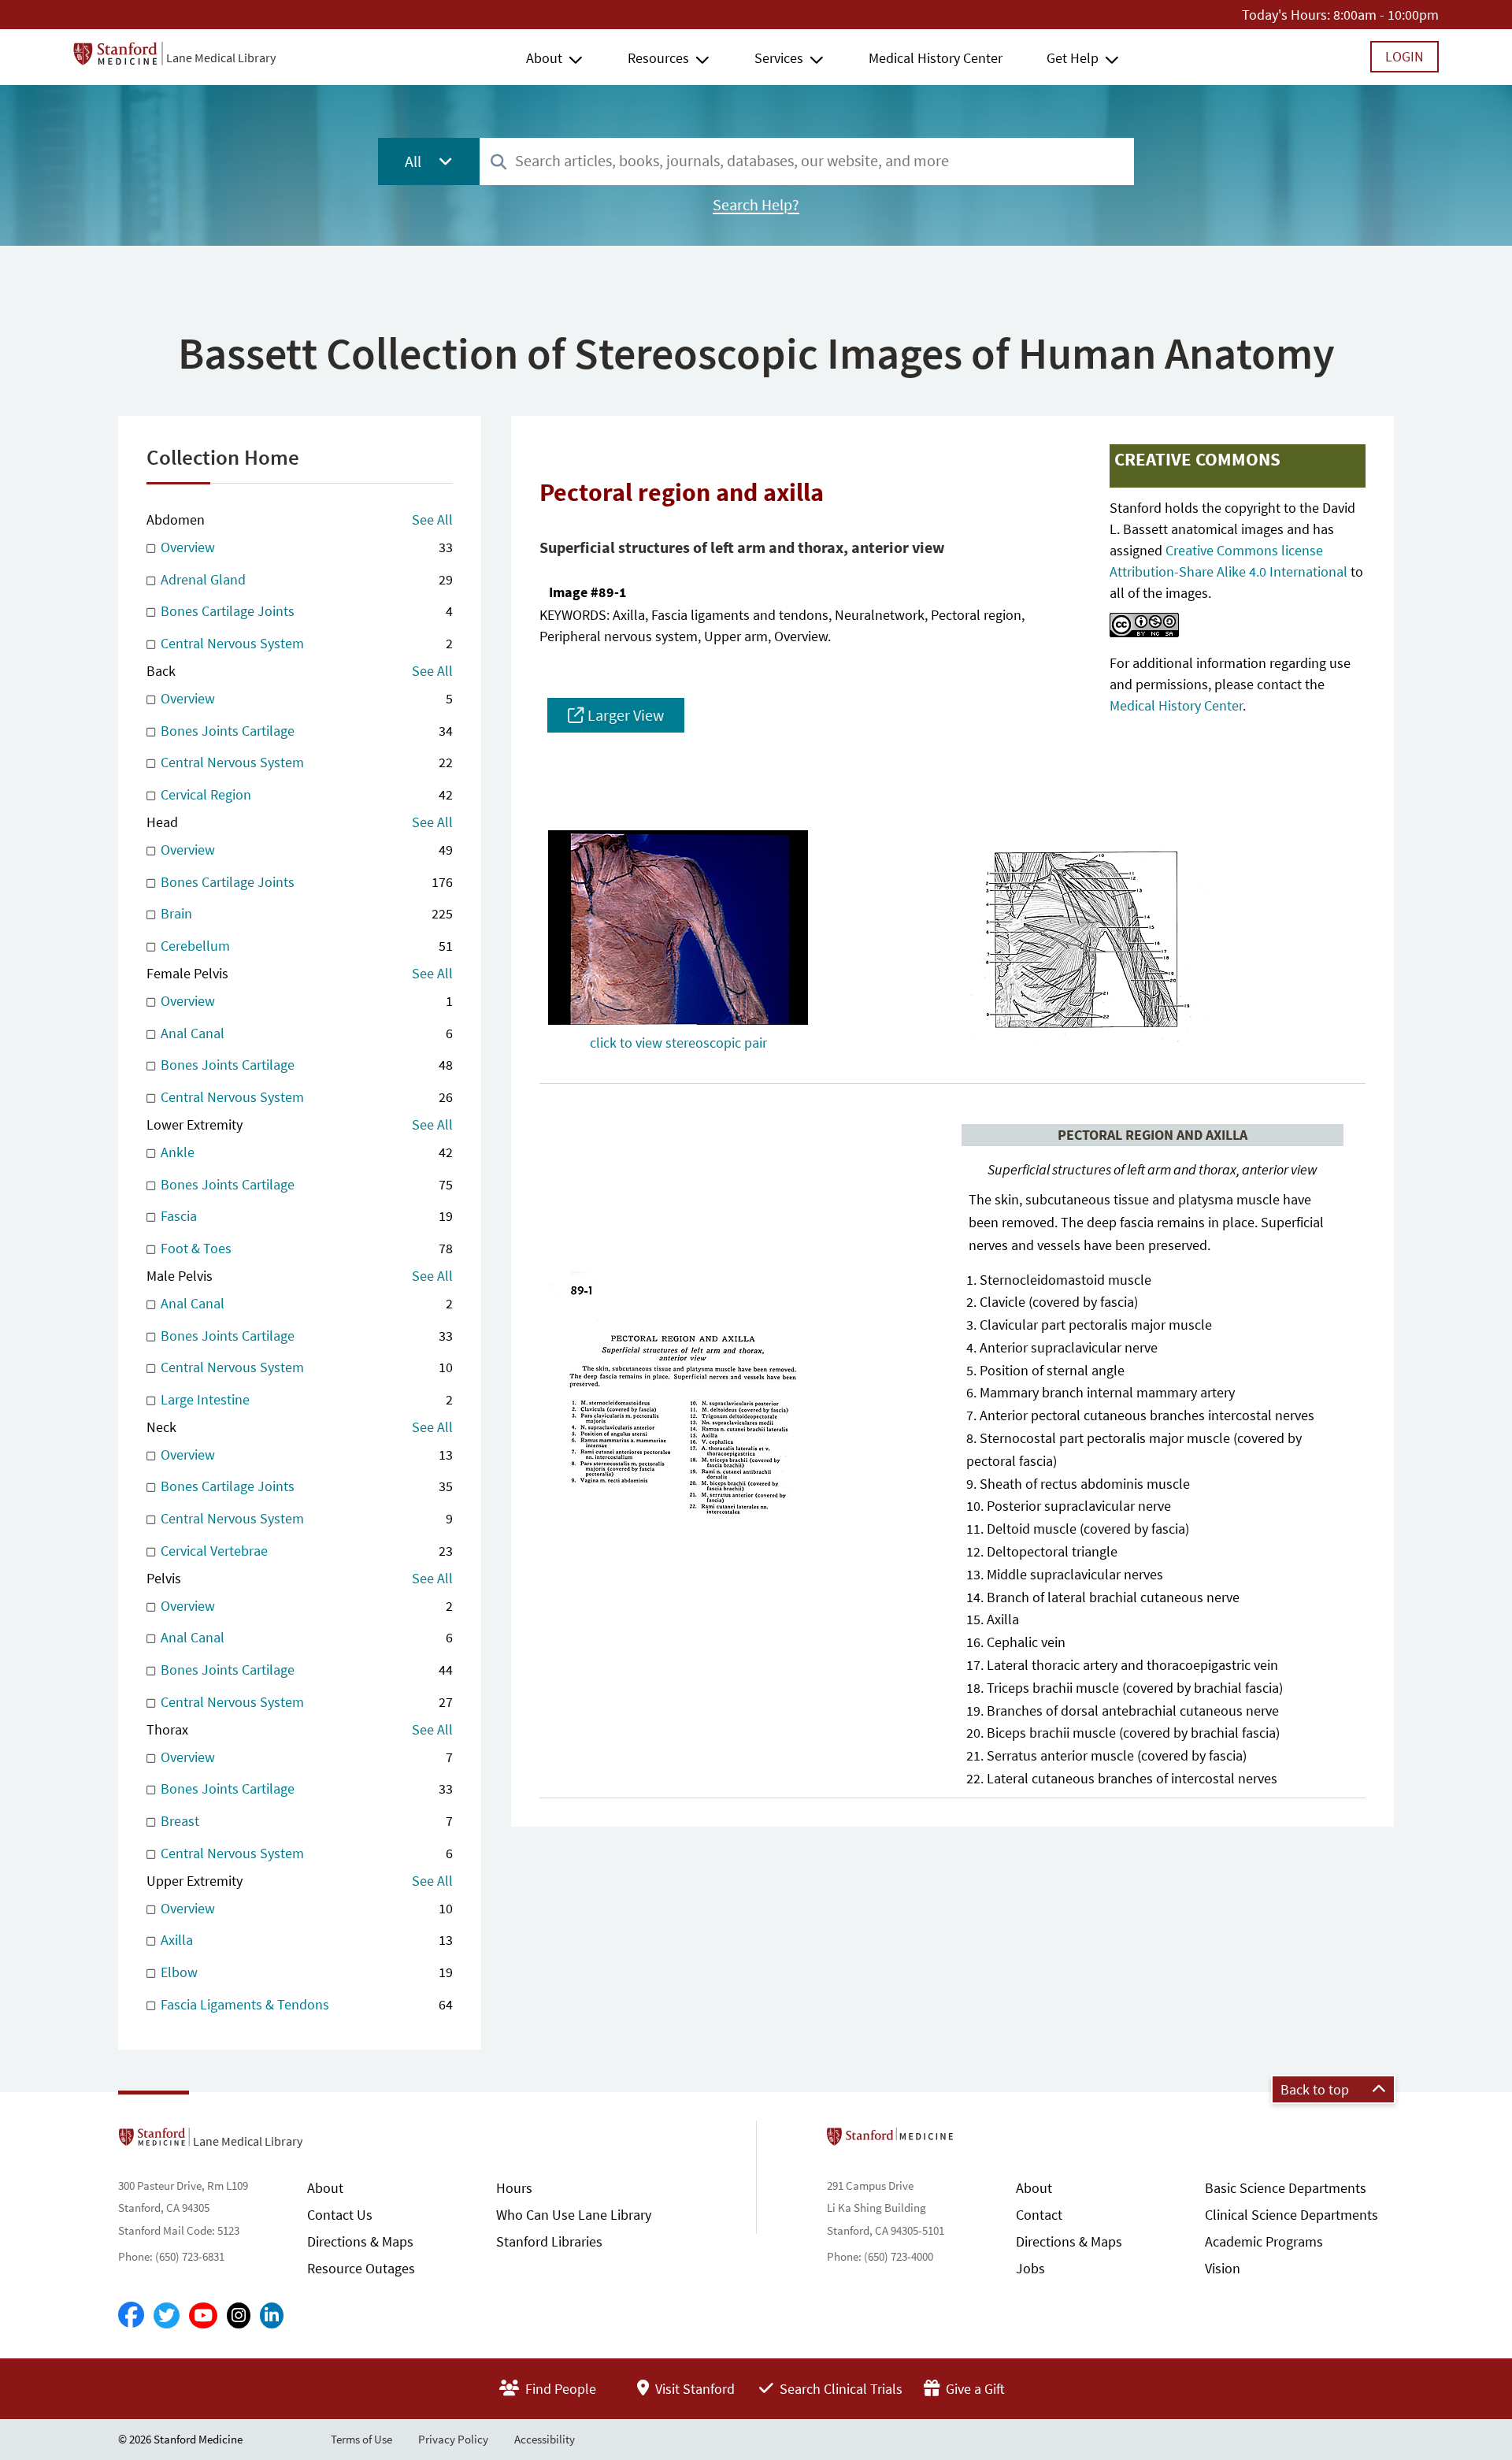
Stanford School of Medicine (981, 2141)
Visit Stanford (693, 2389)
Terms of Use (361, 2439)
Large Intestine (305, 1399)
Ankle (305, 1152)
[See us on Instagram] (239, 2315)
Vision (1223, 2268)
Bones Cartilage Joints (305, 611)
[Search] (498, 163)
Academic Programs (1264, 2241)
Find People (559, 2389)
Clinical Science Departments (1291, 2215)
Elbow (305, 1972)
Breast (305, 1821)
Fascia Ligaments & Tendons (305, 2004)
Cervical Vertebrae (305, 1551)
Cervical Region (305, 794)
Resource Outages (361, 2268)
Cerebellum (305, 946)
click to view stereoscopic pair (678, 1043)
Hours (514, 2188)
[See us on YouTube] (203, 2315)
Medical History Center (936, 58)
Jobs (1030, 2268)
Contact (1039, 2215)
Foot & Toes (305, 1248)
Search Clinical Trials (839, 2389)
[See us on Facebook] (131, 2316)
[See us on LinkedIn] (272, 2315)
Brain (305, 913)
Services (779, 58)
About (544, 58)
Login (1405, 56)
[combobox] (807, 161)
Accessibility (545, 2439)
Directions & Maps (360, 2241)
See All (432, 519)
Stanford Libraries (549, 2241)
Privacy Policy (453, 2439)
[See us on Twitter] (167, 2315)
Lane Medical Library (221, 58)
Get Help (1073, 58)
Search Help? (756, 205)
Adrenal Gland (305, 579)
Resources (658, 58)
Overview (305, 547)
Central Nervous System (305, 643)
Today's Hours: (1286, 15)
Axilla (305, 1940)
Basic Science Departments (1286, 2188)
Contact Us (340, 2215)
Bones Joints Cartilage (305, 731)
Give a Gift (974, 2389)
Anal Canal (305, 1033)
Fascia (305, 1216)
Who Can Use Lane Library (574, 2215)
